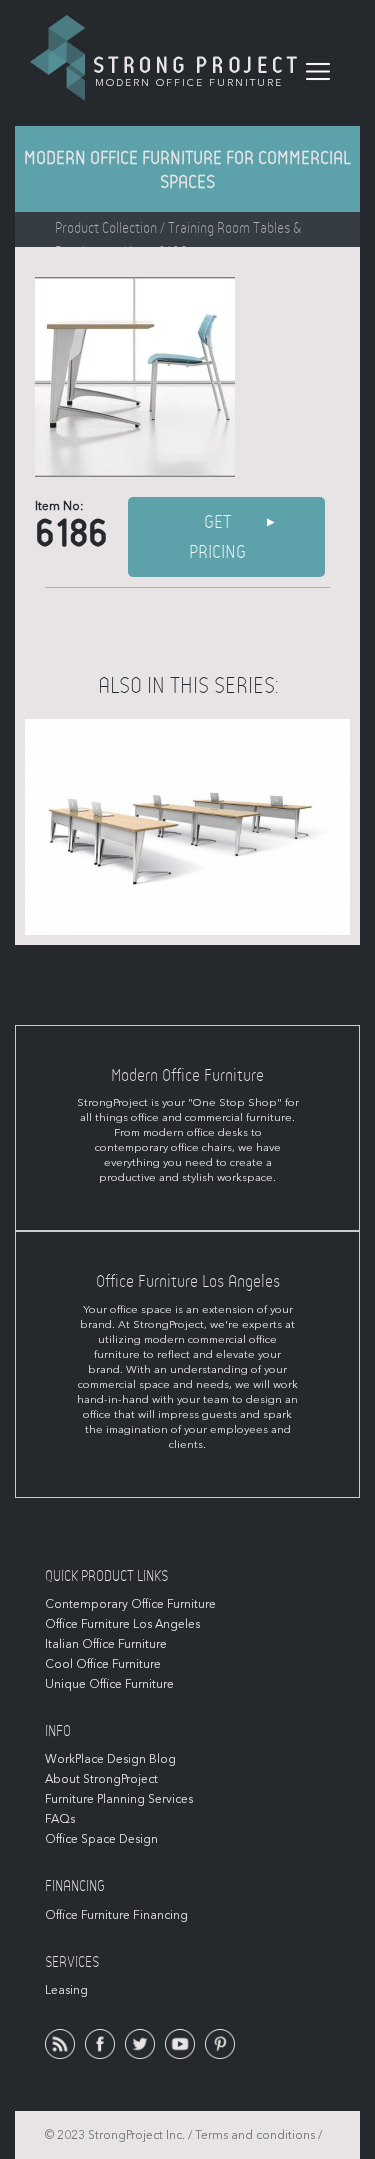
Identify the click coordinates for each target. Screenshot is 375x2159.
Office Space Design (101, 1839)
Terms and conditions (255, 2135)
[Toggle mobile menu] (318, 72)
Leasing (66, 1990)
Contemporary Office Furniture (130, 1604)
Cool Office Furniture (103, 1664)
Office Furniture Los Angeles (122, 1624)
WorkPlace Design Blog (110, 1759)
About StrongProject (101, 1779)
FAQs (60, 1819)
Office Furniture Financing (116, 1915)
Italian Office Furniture (106, 1644)
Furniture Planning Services (119, 1799)
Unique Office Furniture (109, 1684)
